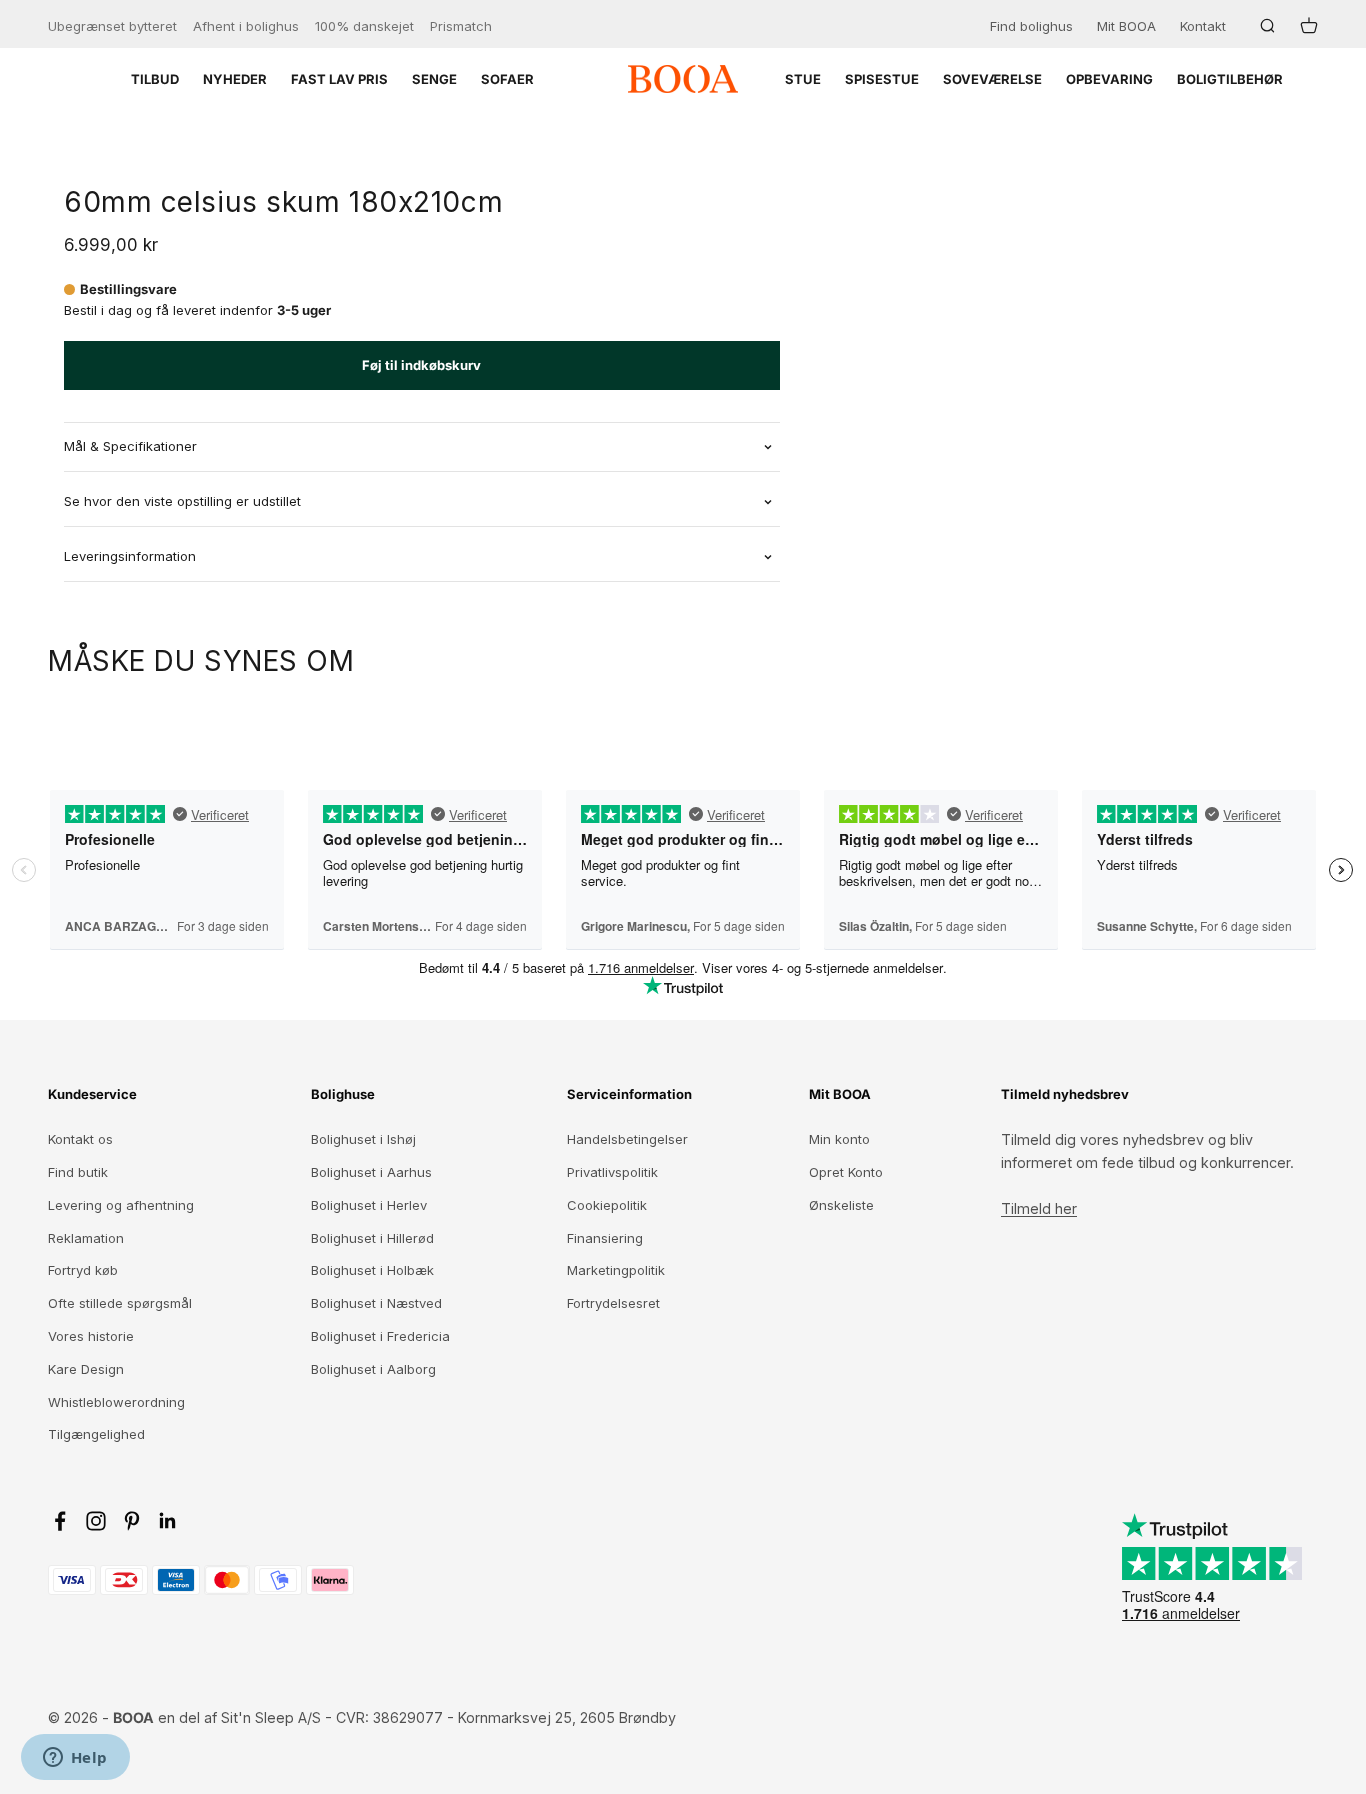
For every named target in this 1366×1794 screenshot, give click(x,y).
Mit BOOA (1126, 26)
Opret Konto (846, 1172)
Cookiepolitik (607, 1205)
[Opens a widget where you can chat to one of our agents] (75, 1759)
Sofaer (507, 79)
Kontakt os (80, 1139)
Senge (434, 79)
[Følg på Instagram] (96, 1521)
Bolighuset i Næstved (376, 1303)
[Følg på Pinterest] (132, 1521)
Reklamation (86, 1238)
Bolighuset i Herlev (369, 1205)
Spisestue (882, 79)
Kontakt (1203, 26)
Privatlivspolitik (612, 1172)
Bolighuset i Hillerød (372, 1238)
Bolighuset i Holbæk (372, 1270)
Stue (803, 79)
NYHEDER (235, 79)
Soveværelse (992, 79)
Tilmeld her (1039, 1208)
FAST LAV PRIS (339, 79)
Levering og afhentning (121, 1205)
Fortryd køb (83, 1270)
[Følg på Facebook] (60, 1521)
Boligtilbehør (1230, 79)
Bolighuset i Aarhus (371, 1172)
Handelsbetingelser (627, 1139)
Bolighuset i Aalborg (373, 1369)
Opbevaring (1109, 79)
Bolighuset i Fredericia (380, 1336)
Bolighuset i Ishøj (363, 1139)
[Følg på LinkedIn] (168, 1521)
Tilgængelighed (96, 1434)
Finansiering (605, 1238)
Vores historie (91, 1336)
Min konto (839, 1139)
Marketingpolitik (616, 1270)
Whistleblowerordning (116, 1402)
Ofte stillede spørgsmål (120, 1303)
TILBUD (155, 79)
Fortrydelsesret (613, 1303)
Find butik (78, 1172)
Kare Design (86, 1369)
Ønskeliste (841, 1205)
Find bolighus (1031, 26)
